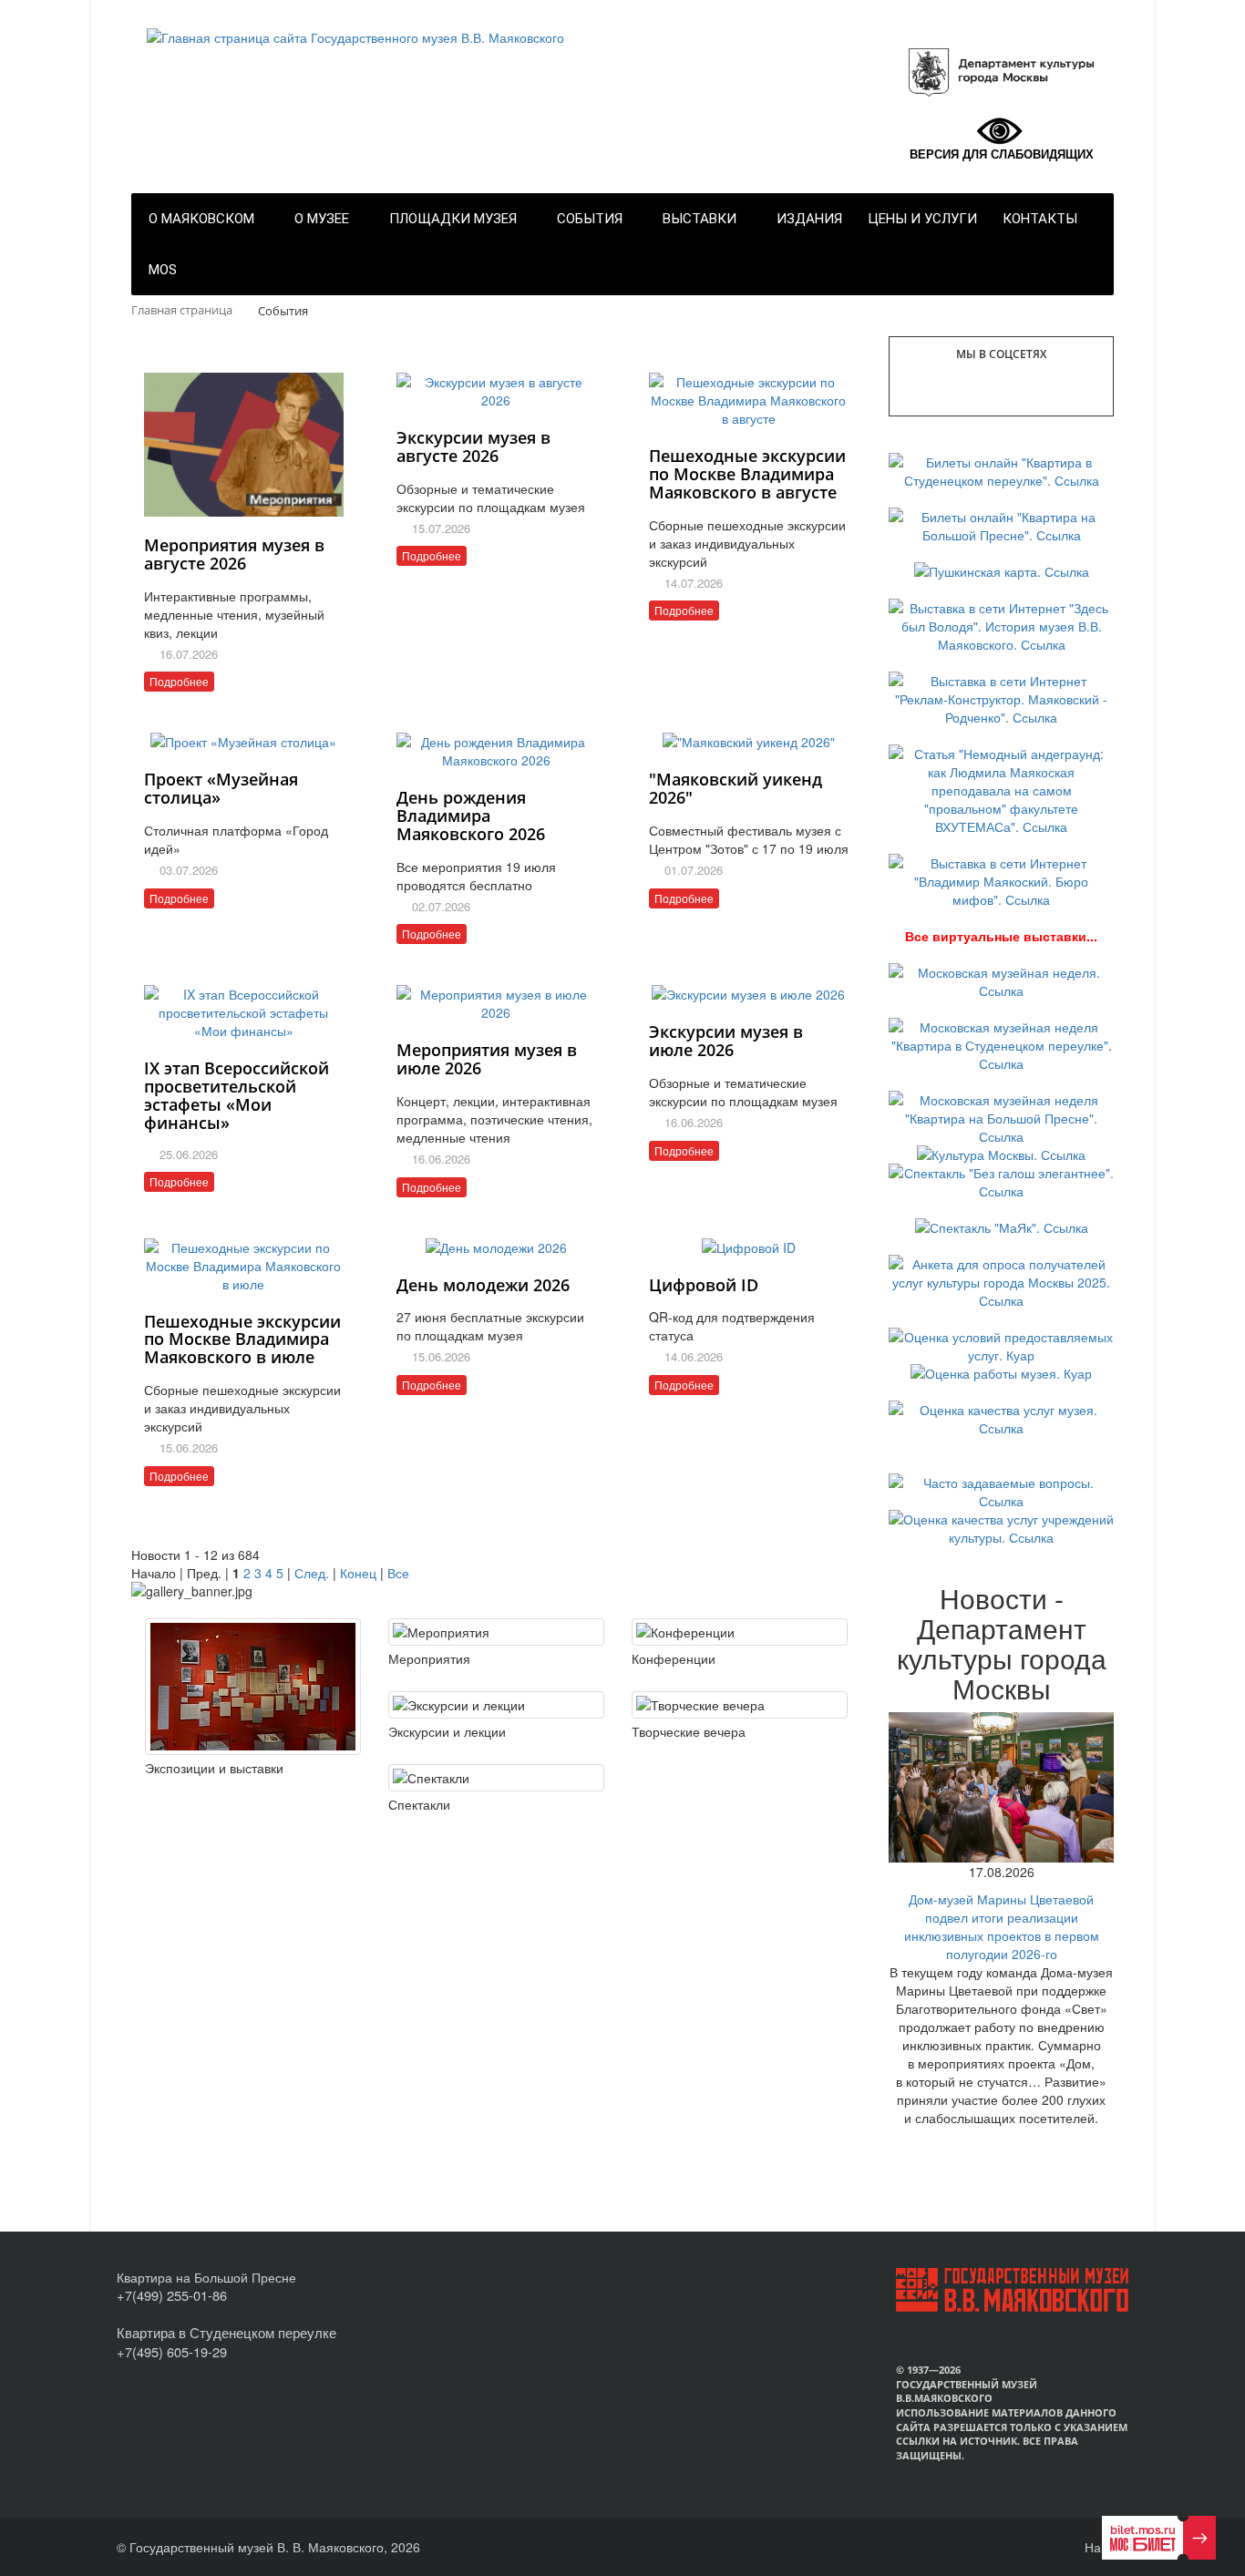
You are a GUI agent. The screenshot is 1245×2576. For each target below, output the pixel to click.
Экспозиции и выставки (214, 1768)
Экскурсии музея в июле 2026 (726, 1041)
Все (398, 1573)
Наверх (1105, 2547)
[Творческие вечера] (740, 1705)
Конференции (674, 1658)
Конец (358, 1573)
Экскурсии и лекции (447, 1731)
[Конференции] (740, 1632)
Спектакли (419, 1804)
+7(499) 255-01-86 (172, 2295)
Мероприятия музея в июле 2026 (487, 1059)
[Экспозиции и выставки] (253, 1687)
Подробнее (179, 681)
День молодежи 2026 (483, 1285)
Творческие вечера (689, 1731)
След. (312, 1573)
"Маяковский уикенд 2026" (736, 788)
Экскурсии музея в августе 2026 (473, 446)
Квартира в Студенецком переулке (226, 2332)
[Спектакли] (496, 1778)
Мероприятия (429, 1658)
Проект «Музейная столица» (221, 788)
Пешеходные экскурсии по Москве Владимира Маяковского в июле (242, 1339)
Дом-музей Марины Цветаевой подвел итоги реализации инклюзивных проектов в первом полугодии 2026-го (1002, 1926)
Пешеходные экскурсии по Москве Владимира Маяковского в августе (747, 474)
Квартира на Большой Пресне (206, 2277)
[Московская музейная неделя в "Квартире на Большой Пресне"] (1001, 1116)
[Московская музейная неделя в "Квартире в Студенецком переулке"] (1001, 1043)
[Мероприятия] (496, 1632)
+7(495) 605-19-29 (172, 2351)
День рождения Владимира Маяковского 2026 (471, 816)
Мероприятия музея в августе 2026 (234, 554)
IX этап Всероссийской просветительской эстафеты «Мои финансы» (237, 1095)
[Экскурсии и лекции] (496, 1705)
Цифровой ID (704, 1285)
